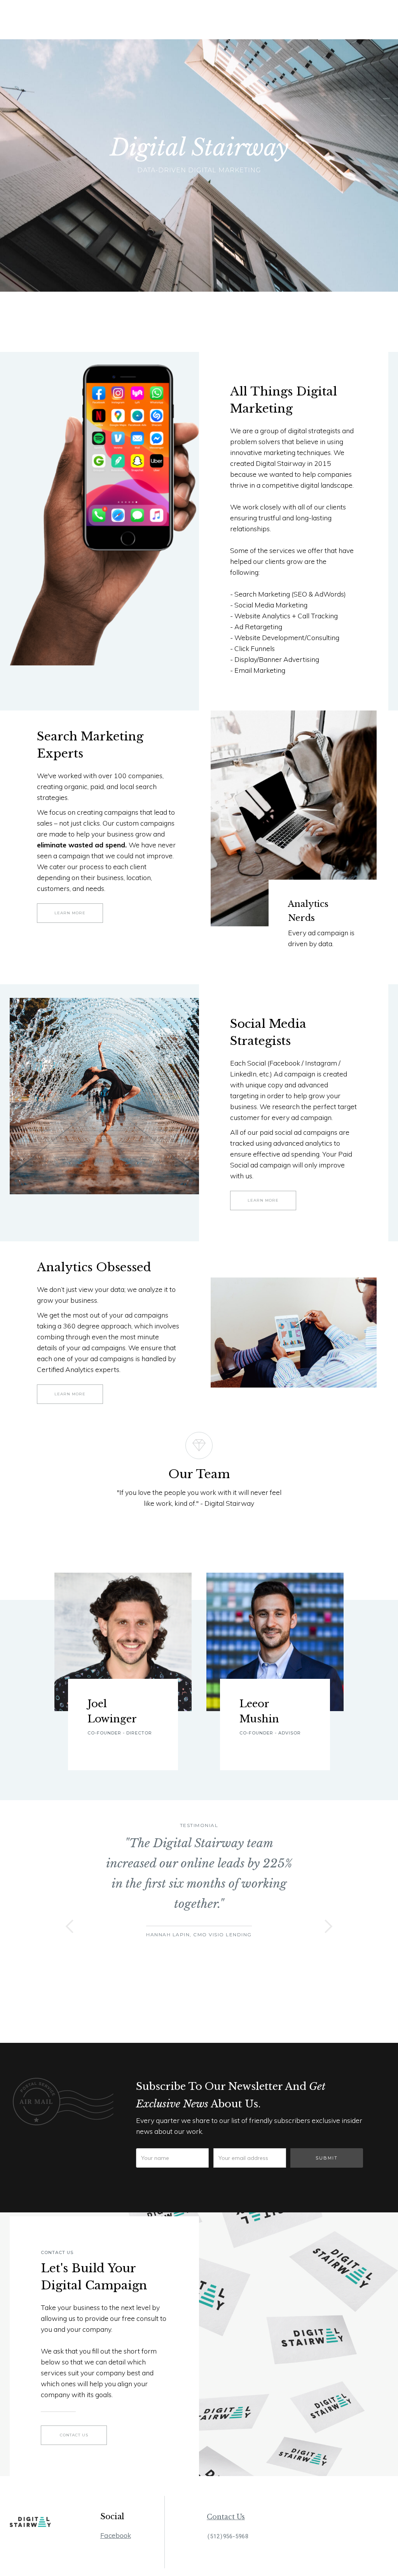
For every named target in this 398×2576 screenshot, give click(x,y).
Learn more (70, 913)
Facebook (116, 2535)
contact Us (74, 2435)
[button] (70, 1926)
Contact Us (226, 2517)
